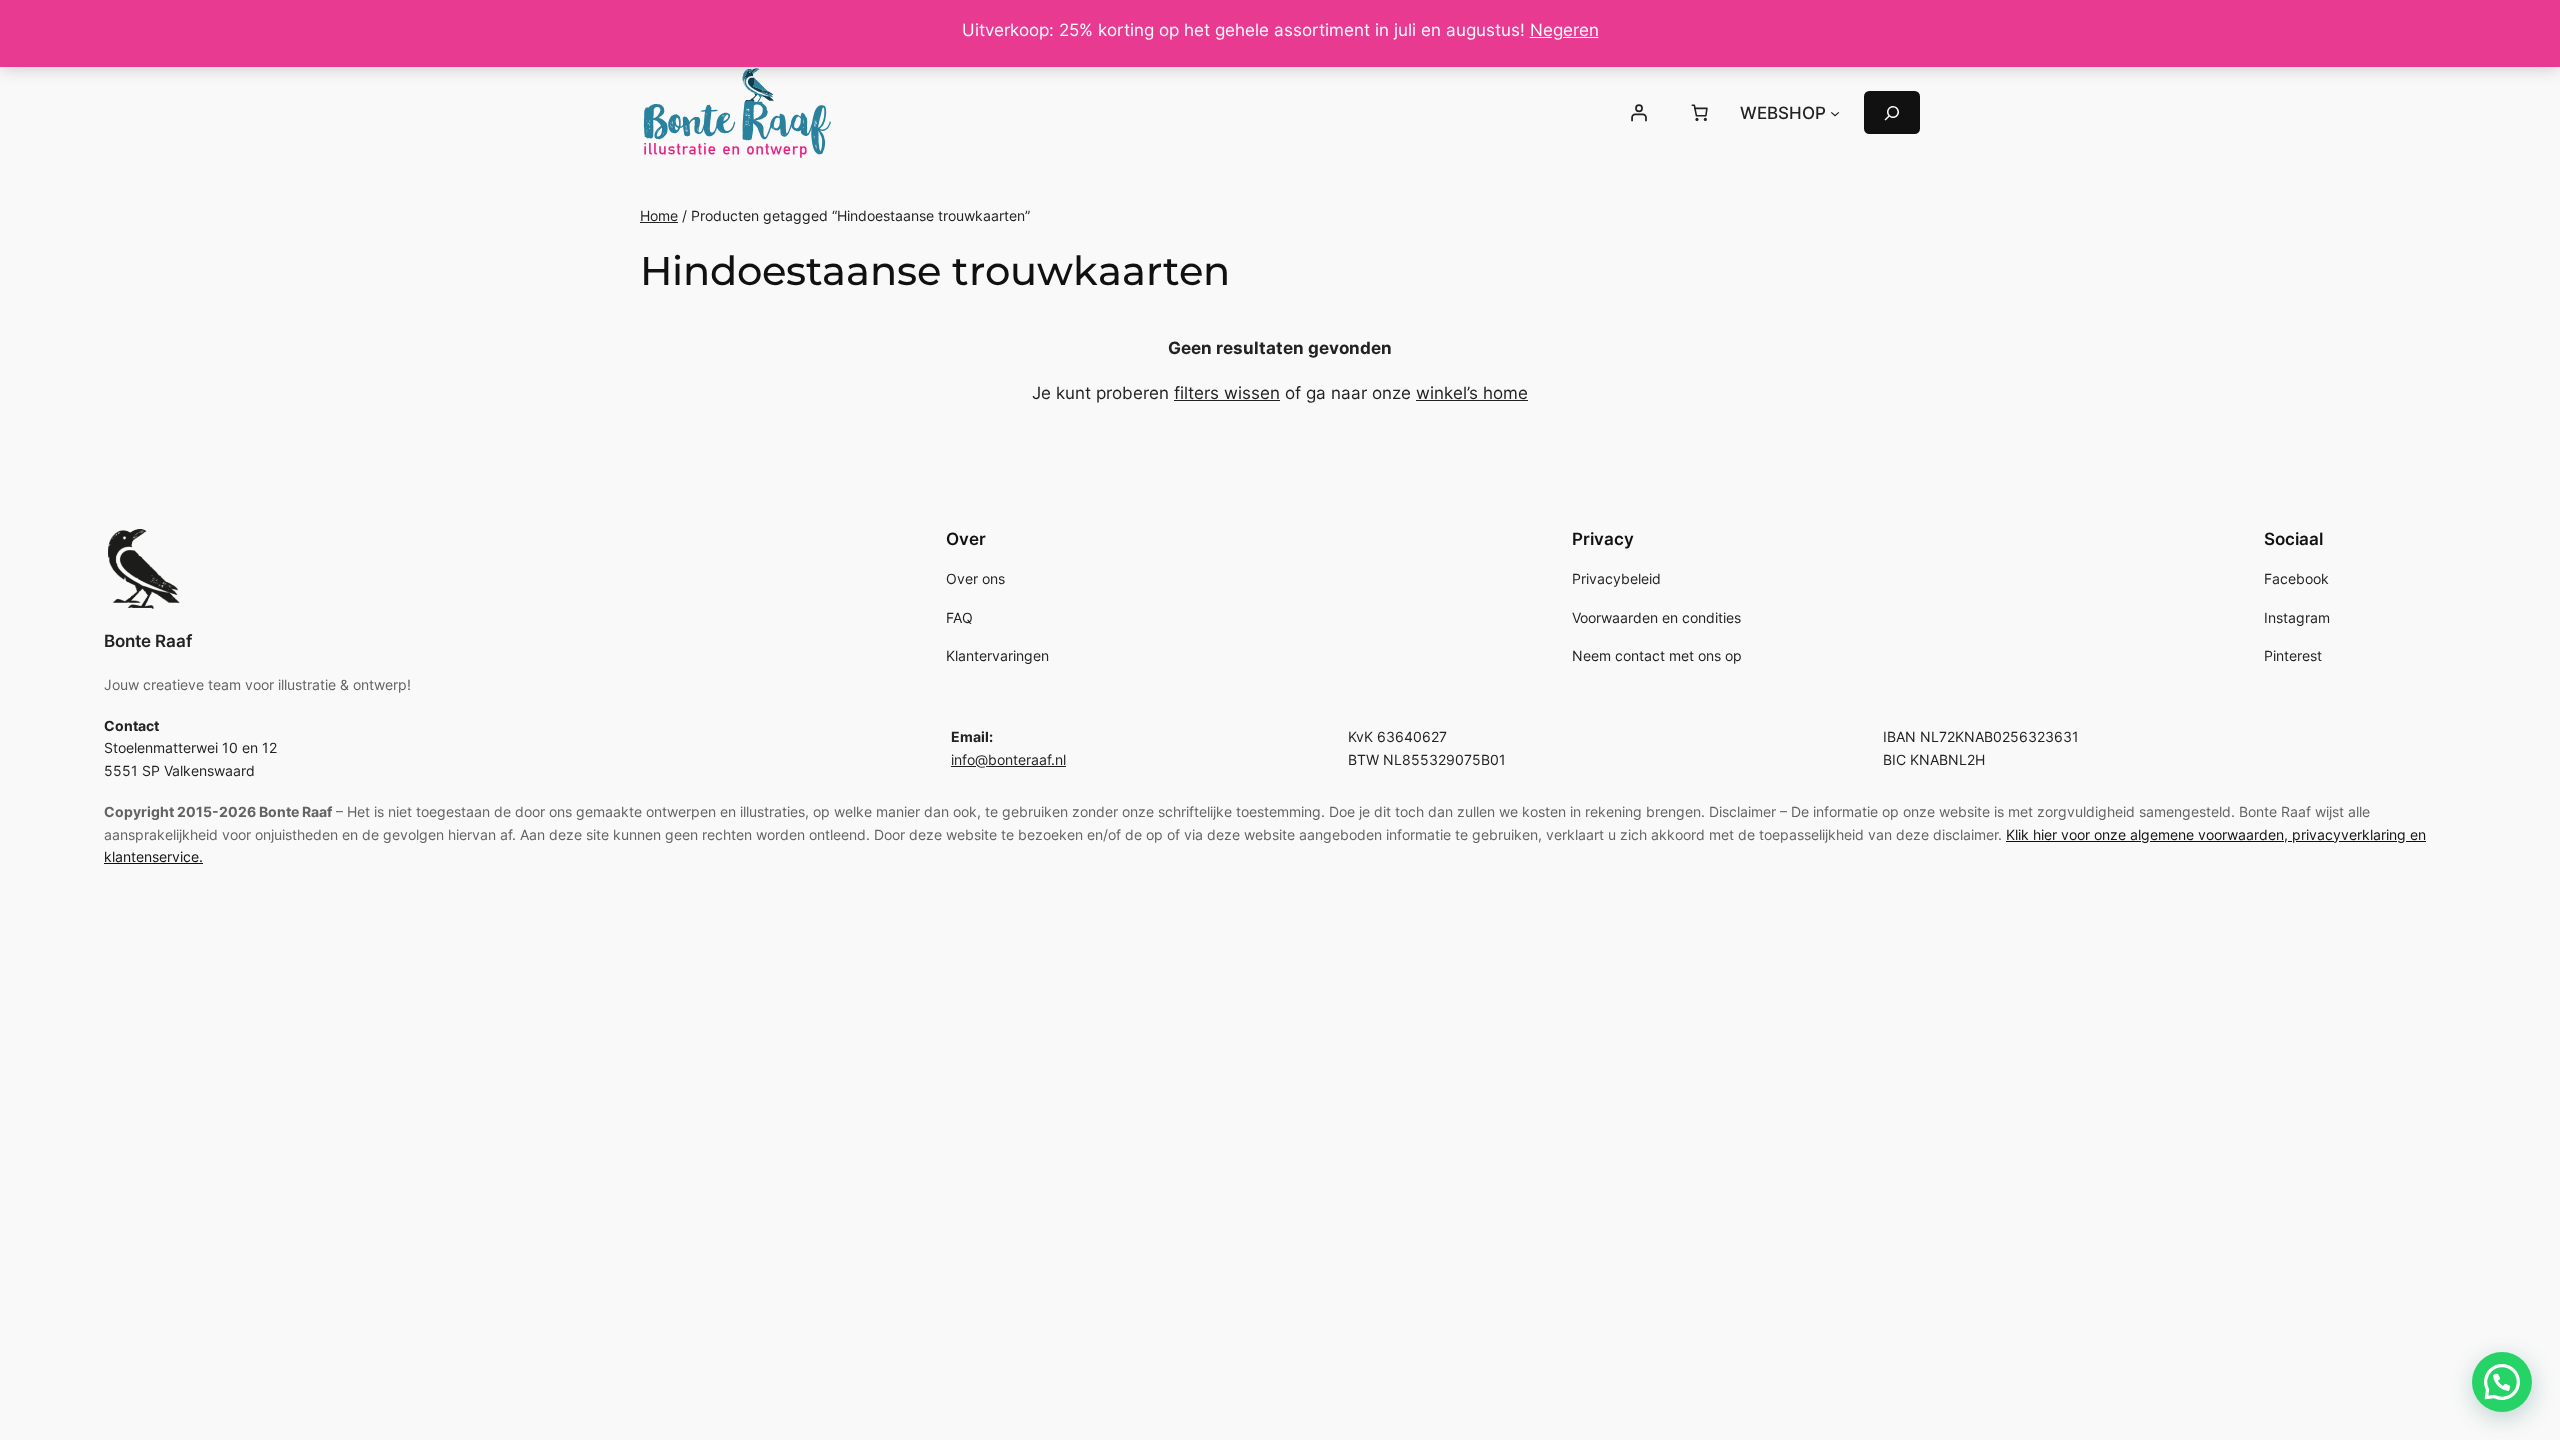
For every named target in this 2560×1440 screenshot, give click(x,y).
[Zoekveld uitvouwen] (1892, 112)
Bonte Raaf (148, 641)
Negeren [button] (1564, 30)
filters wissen (1227, 393)
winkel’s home (1472, 393)
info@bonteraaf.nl (1008, 759)
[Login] (1638, 113)
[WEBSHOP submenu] (1835, 113)
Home (659, 215)
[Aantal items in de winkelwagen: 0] (1700, 113)
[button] (2502, 1382)
